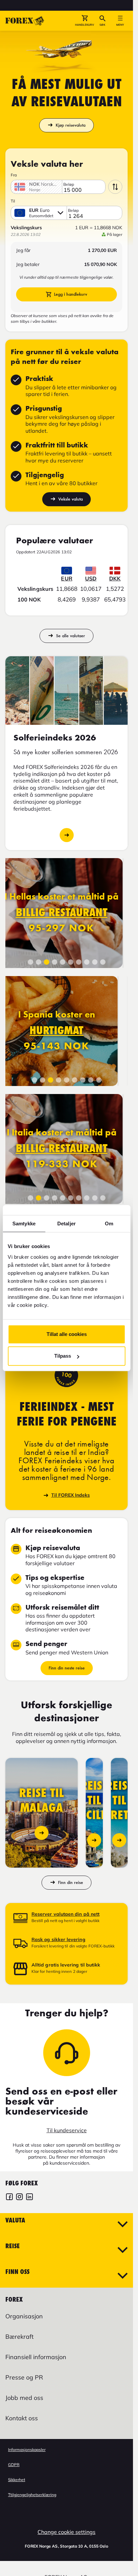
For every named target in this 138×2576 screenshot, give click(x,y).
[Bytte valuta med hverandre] (115, 187)
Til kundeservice (67, 2130)
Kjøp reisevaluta (71, 125)
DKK (115, 578)
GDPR (14, 2465)
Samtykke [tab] (24, 1224)
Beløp (69, 184)
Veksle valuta (71, 499)
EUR (66, 578)
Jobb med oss (24, 2398)
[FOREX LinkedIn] (29, 2198)
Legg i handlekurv (71, 294)
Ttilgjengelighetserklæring (32, 2495)
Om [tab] (109, 1224)
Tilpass (63, 1356)
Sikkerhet (17, 2480)
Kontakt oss (22, 2418)
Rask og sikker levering (58, 1939)
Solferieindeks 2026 (67, 835)
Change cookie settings (66, 2532)
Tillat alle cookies (67, 1334)
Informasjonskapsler (27, 2450)
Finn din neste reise (67, 1668)
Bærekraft (19, 2337)
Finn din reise (71, 1882)
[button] (85, 21)
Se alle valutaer (71, 636)
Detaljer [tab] (66, 1224)
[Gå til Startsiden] (25, 21)
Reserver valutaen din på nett (65, 1914)
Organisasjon (24, 2316)
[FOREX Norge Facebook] (9, 2198)
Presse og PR (24, 2377)
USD (91, 578)
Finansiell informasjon (36, 2357)
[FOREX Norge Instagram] (19, 2198)
